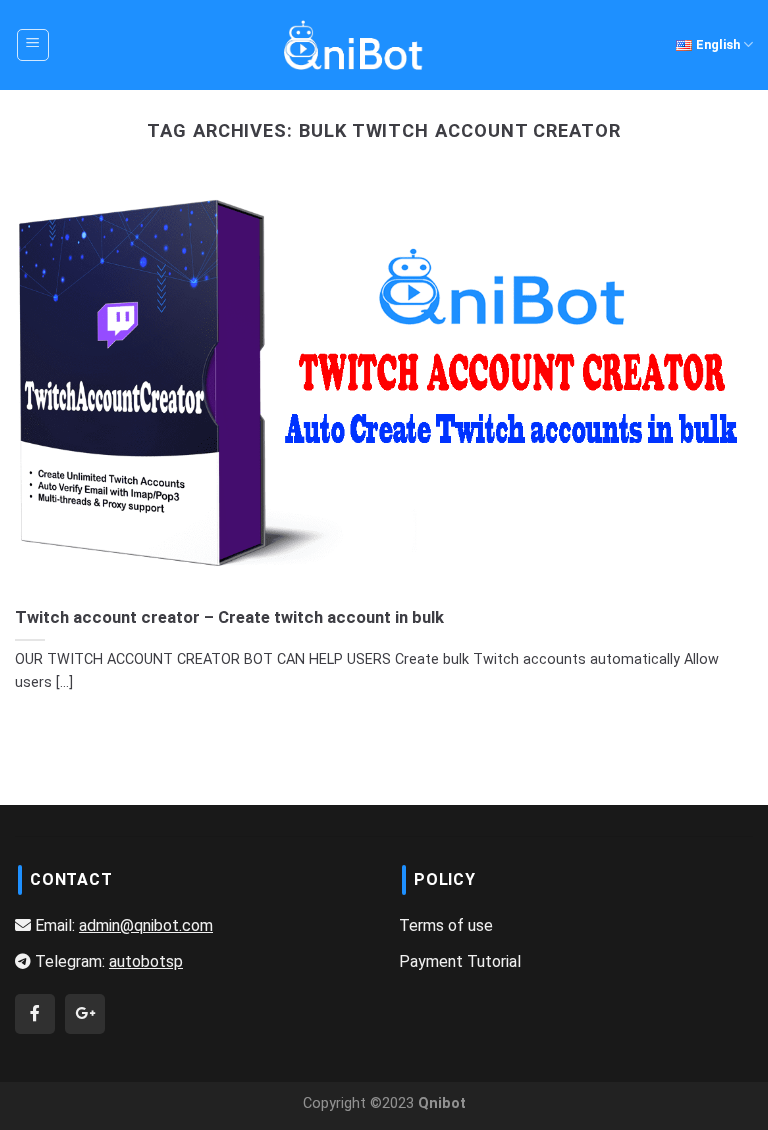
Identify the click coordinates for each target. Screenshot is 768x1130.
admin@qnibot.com (146, 925)
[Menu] (33, 45)
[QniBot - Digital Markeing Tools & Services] (354, 44)
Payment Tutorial (460, 961)
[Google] (85, 1013)
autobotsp (146, 961)
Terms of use (446, 925)
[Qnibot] (35, 1013)
